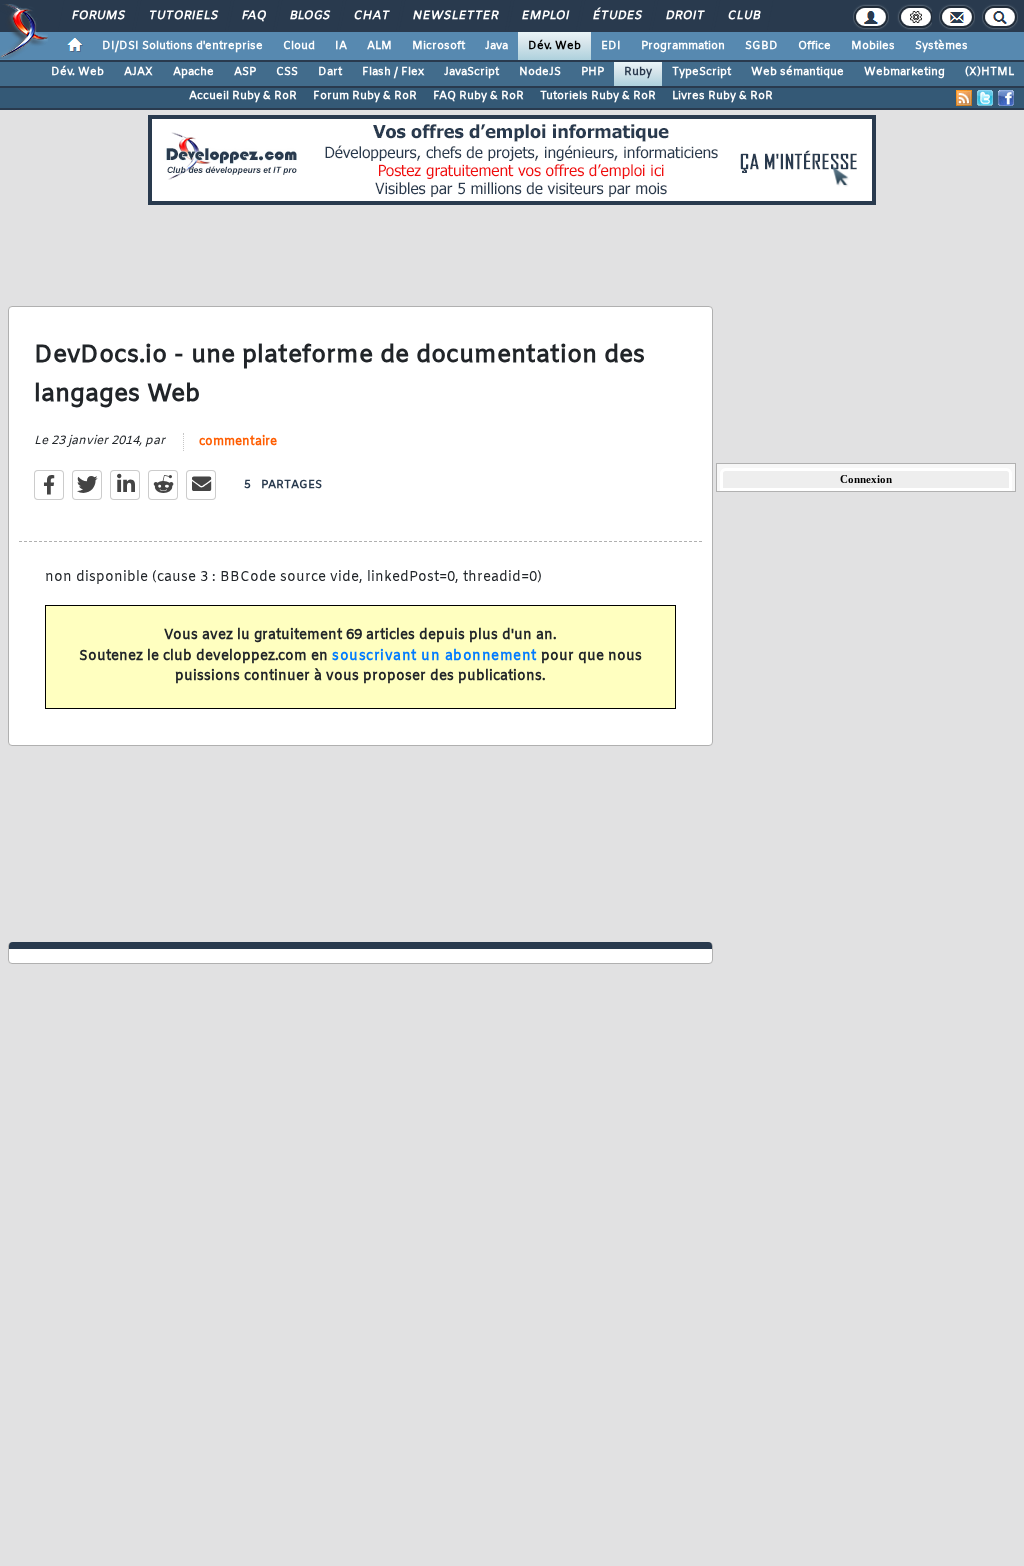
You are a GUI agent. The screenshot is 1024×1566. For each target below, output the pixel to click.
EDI (611, 46)
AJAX (138, 72)
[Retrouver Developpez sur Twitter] (985, 98)
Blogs (309, 16)
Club (743, 16)
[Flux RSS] (964, 98)
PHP (592, 72)
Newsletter (454, 16)
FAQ (253, 16)
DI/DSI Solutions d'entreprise (182, 46)
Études (616, 16)
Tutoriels (182, 16)
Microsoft (438, 46)
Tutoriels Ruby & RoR (598, 96)
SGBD (761, 46)
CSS (287, 72)
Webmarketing (904, 72)
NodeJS (540, 72)
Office (814, 46)
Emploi (544, 16)
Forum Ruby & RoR (365, 96)
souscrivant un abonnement (434, 656)
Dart (330, 72)
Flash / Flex (393, 72)
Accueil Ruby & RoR (243, 96)
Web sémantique (797, 72)
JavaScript (471, 72)
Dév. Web (554, 46)
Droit (684, 16)
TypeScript (701, 72)
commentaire (238, 442)
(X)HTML (989, 72)
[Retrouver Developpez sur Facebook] (1006, 98)
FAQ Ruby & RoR (478, 96)
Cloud (299, 46)
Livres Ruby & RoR (722, 96)
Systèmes (941, 46)
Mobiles (873, 46)
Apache (193, 72)
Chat (370, 16)
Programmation (683, 46)
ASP (245, 72)
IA (341, 46)
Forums (97, 16)
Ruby (638, 72)
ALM (379, 46)
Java (496, 46)
